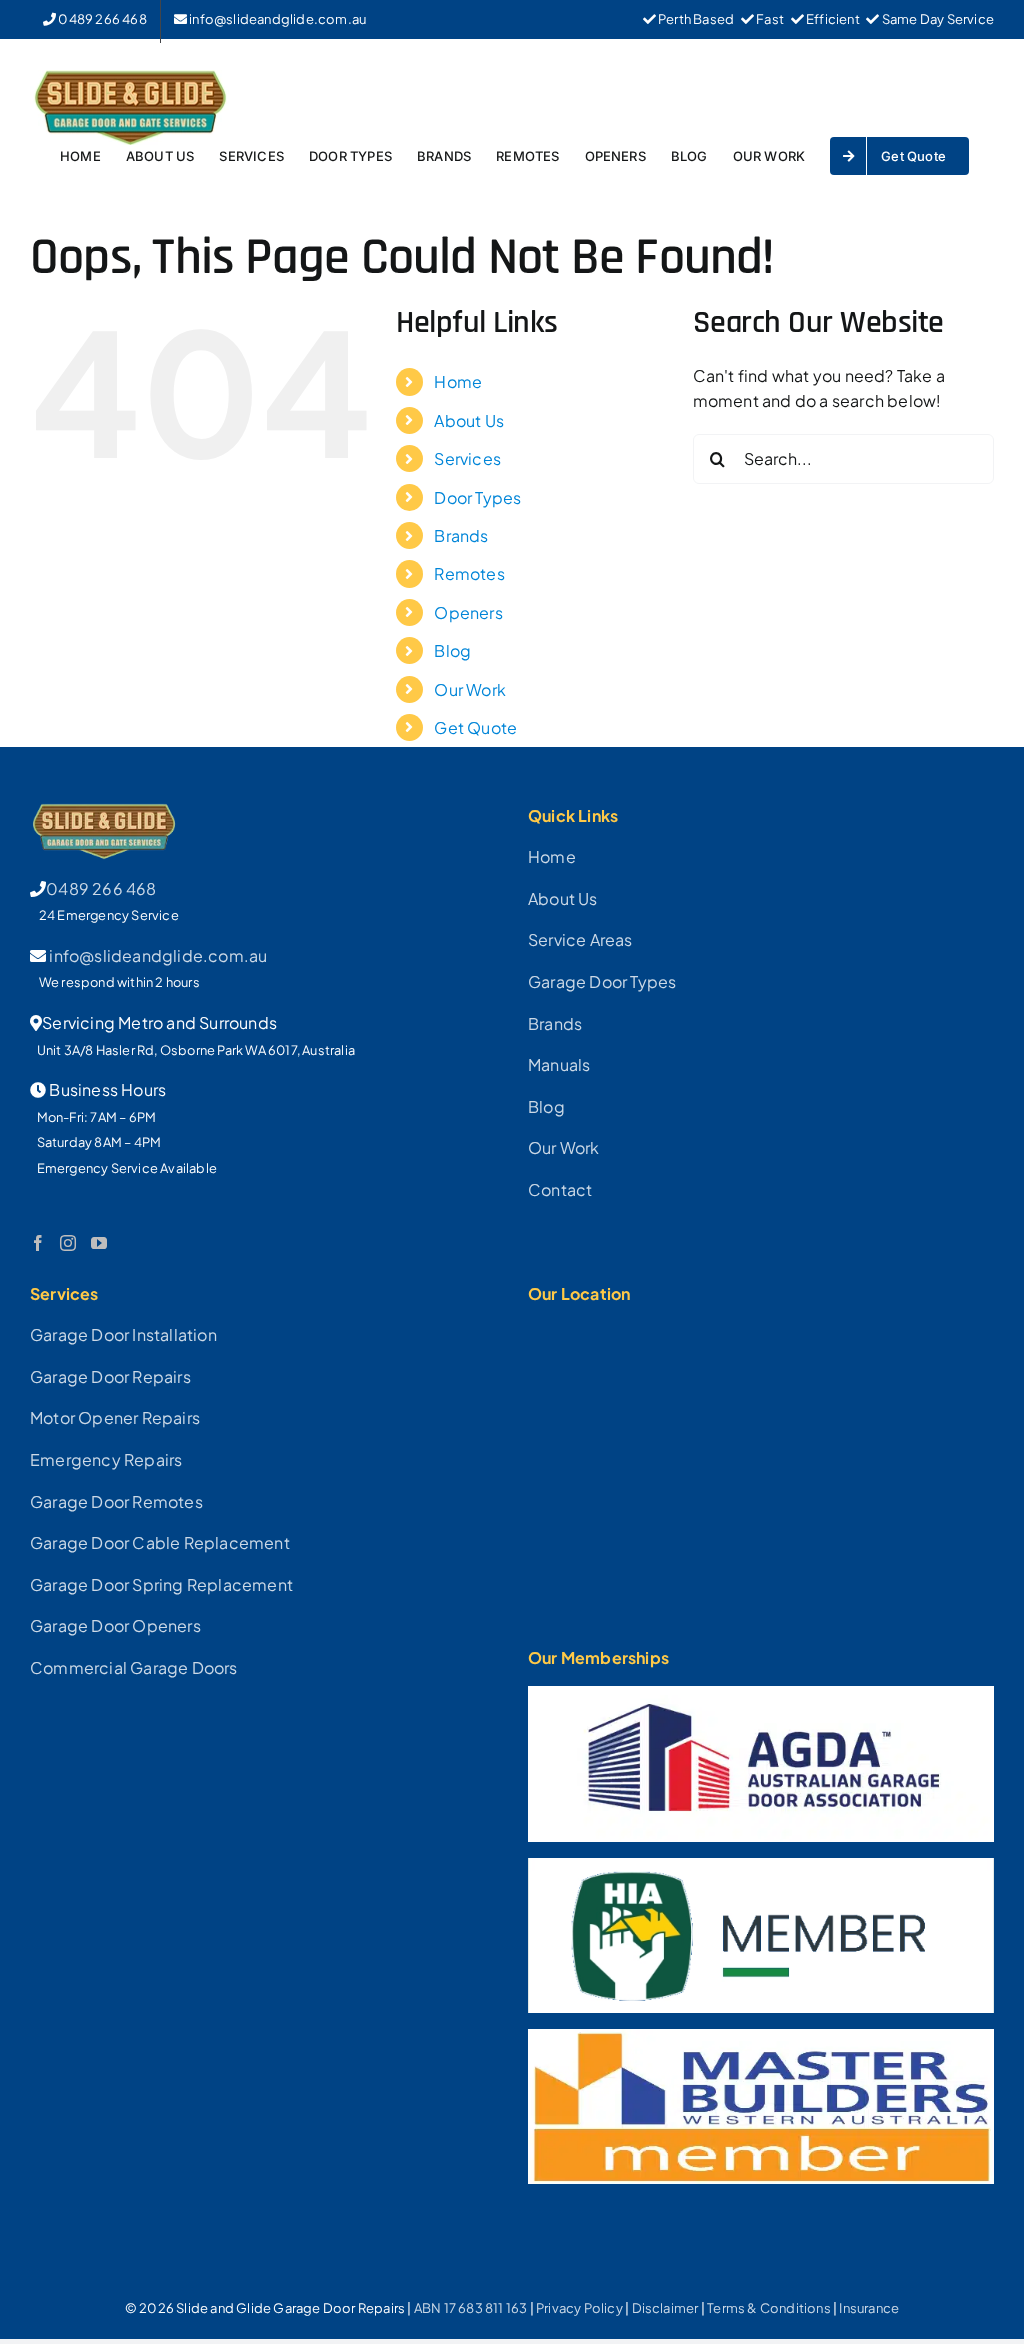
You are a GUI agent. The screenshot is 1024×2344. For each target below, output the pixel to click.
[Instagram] (68, 1243)
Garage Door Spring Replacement (161, 1584)
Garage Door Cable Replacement (160, 1542)
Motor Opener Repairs (115, 1417)
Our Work (470, 689)
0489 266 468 (101, 888)
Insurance (869, 2308)
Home (458, 381)
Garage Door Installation (123, 1334)
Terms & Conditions (769, 2308)
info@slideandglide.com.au (158, 955)
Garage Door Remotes (116, 1501)
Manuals (559, 1064)
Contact (560, 1189)
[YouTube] (99, 1243)
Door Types (477, 497)
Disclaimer (665, 2308)
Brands (461, 535)
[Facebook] (38, 1243)
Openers (468, 612)
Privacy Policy (579, 2308)
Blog (452, 650)
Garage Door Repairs (110, 1376)
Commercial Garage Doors (134, 1667)
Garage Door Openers (115, 1625)
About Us (469, 420)
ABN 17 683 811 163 (471, 2308)
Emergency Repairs (106, 1459)
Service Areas (580, 939)
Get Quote (475, 727)
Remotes (469, 573)
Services (467, 458)
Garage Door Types (602, 981)
